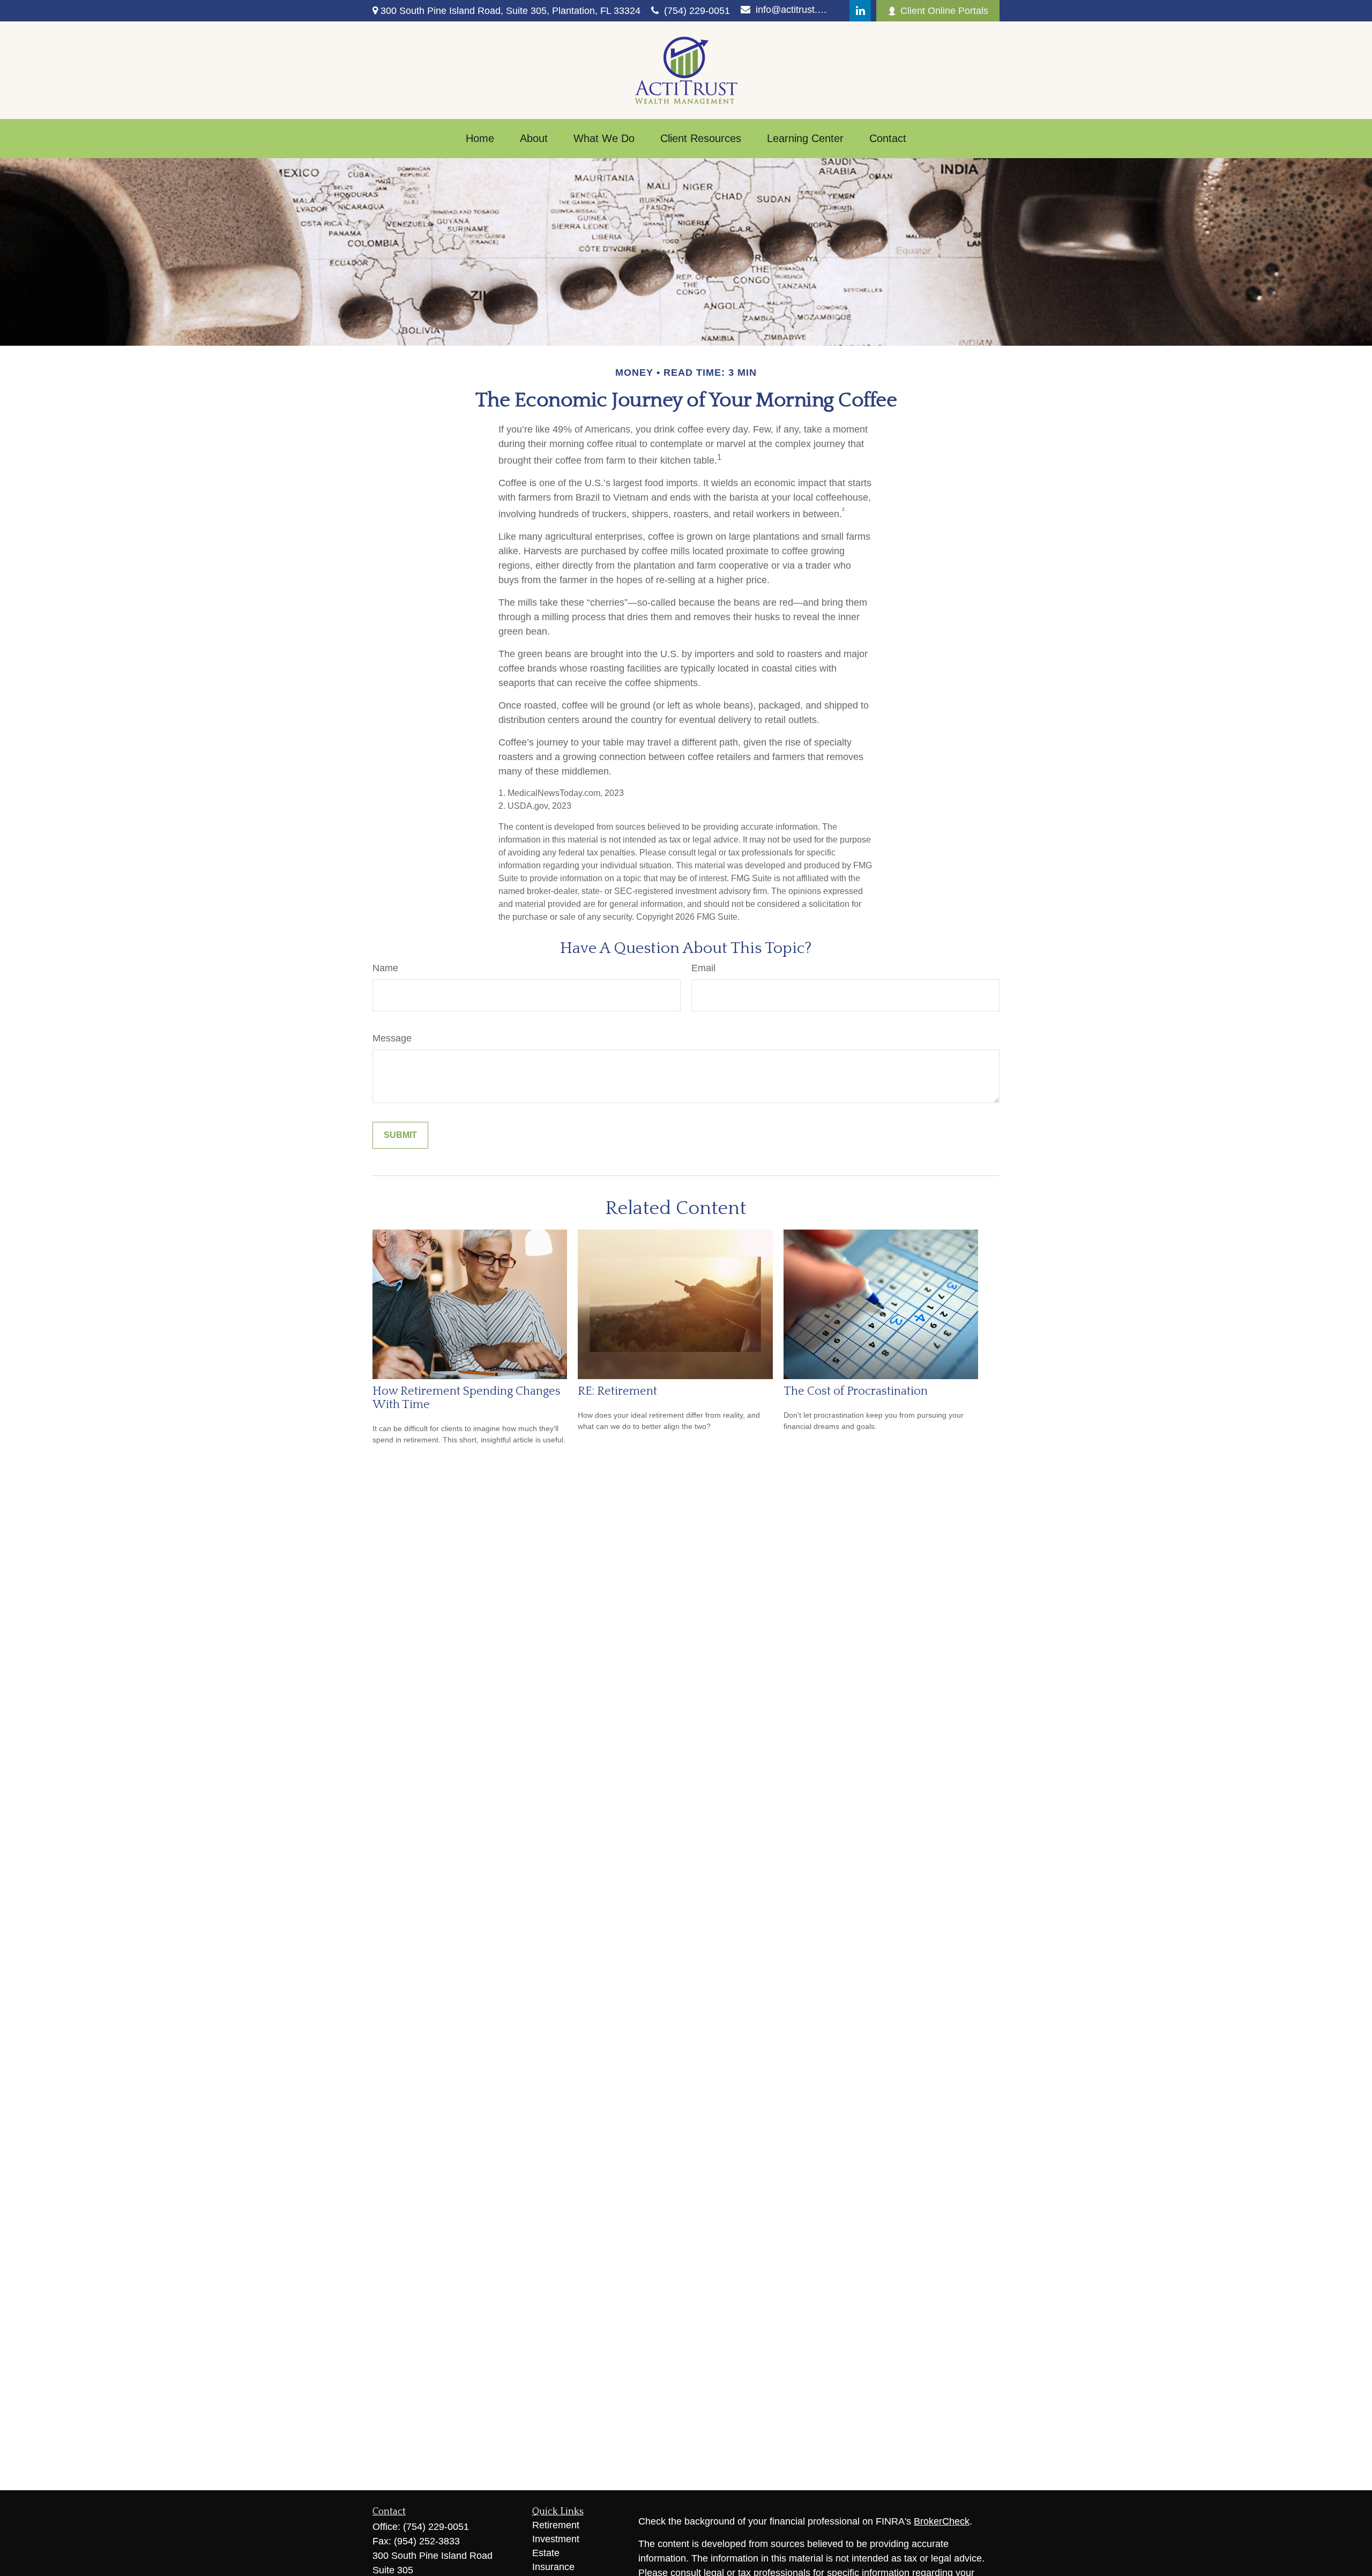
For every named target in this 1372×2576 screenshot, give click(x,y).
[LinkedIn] (860, 11)
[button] (480, 139)
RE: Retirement (617, 1391)
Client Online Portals (944, 11)
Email (703, 968)
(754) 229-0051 (697, 11)
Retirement (556, 2525)
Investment (556, 2539)
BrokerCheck (942, 2521)
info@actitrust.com (792, 10)
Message (392, 1038)
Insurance (553, 2567)
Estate (546, 2553)
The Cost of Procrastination (856, 1391)
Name (385, 968)
